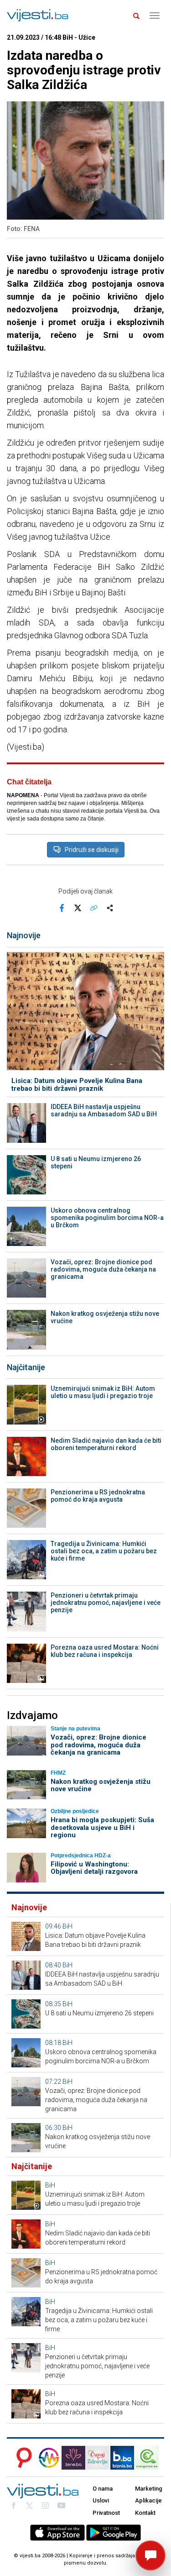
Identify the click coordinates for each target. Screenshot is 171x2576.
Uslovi (101, 2500)
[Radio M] (21, 2458)
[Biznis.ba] (122, 2458)
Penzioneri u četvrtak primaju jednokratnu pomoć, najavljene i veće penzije (106, 1603)
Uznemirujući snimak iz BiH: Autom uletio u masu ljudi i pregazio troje (103, 1392)
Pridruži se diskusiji (92, 850)
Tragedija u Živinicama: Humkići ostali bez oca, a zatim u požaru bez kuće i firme (104, 1551)
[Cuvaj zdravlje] (98, 2458)
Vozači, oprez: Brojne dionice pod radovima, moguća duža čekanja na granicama (103, 1269)
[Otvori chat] (150, 2555)
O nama (103, 2489)
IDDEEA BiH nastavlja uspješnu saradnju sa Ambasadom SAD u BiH (104, 1110)
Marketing (149, 2489)
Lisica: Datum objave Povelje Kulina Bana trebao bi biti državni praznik (77, 1085)
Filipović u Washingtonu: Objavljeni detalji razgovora (94, 1868)
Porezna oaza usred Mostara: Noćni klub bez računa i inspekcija (105, 1651)
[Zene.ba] (73, 2458)
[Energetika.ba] (150, 2458)
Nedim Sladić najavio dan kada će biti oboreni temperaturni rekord (106, 1444)
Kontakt (145, 2513)
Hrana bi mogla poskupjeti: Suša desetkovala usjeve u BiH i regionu (102, 1827)
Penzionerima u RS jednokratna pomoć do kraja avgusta (98, 1496)
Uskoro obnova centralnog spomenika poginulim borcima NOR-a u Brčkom (107, 1218)
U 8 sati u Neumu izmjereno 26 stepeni (96, 1162)
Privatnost (106, 2513)
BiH (67, 1926)
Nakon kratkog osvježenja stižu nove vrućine (105, 1317)
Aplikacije (148, 2500)
